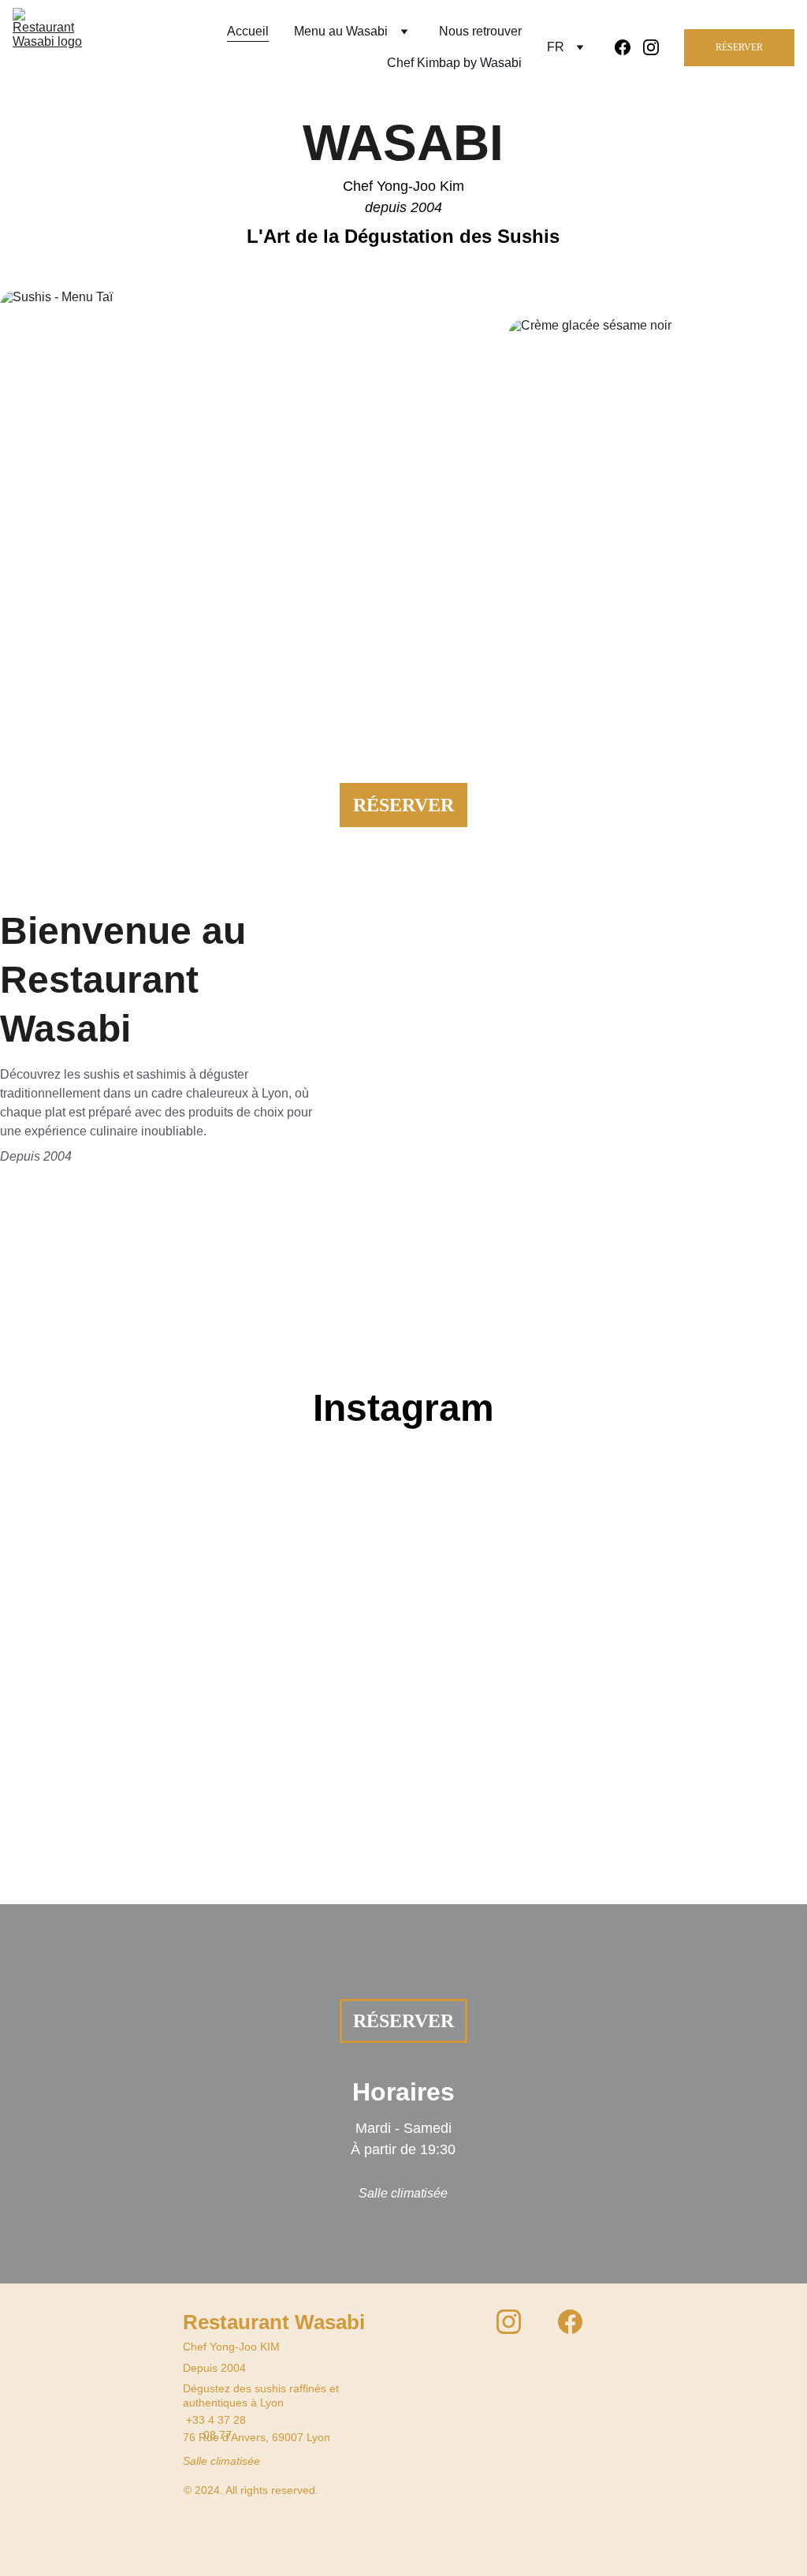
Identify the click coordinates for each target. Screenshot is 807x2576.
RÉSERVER (739, 47)
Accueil (248, 31)
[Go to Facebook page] (629, 47)
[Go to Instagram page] (651, 47)
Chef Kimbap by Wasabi (454, 63)
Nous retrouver (480, 31)
